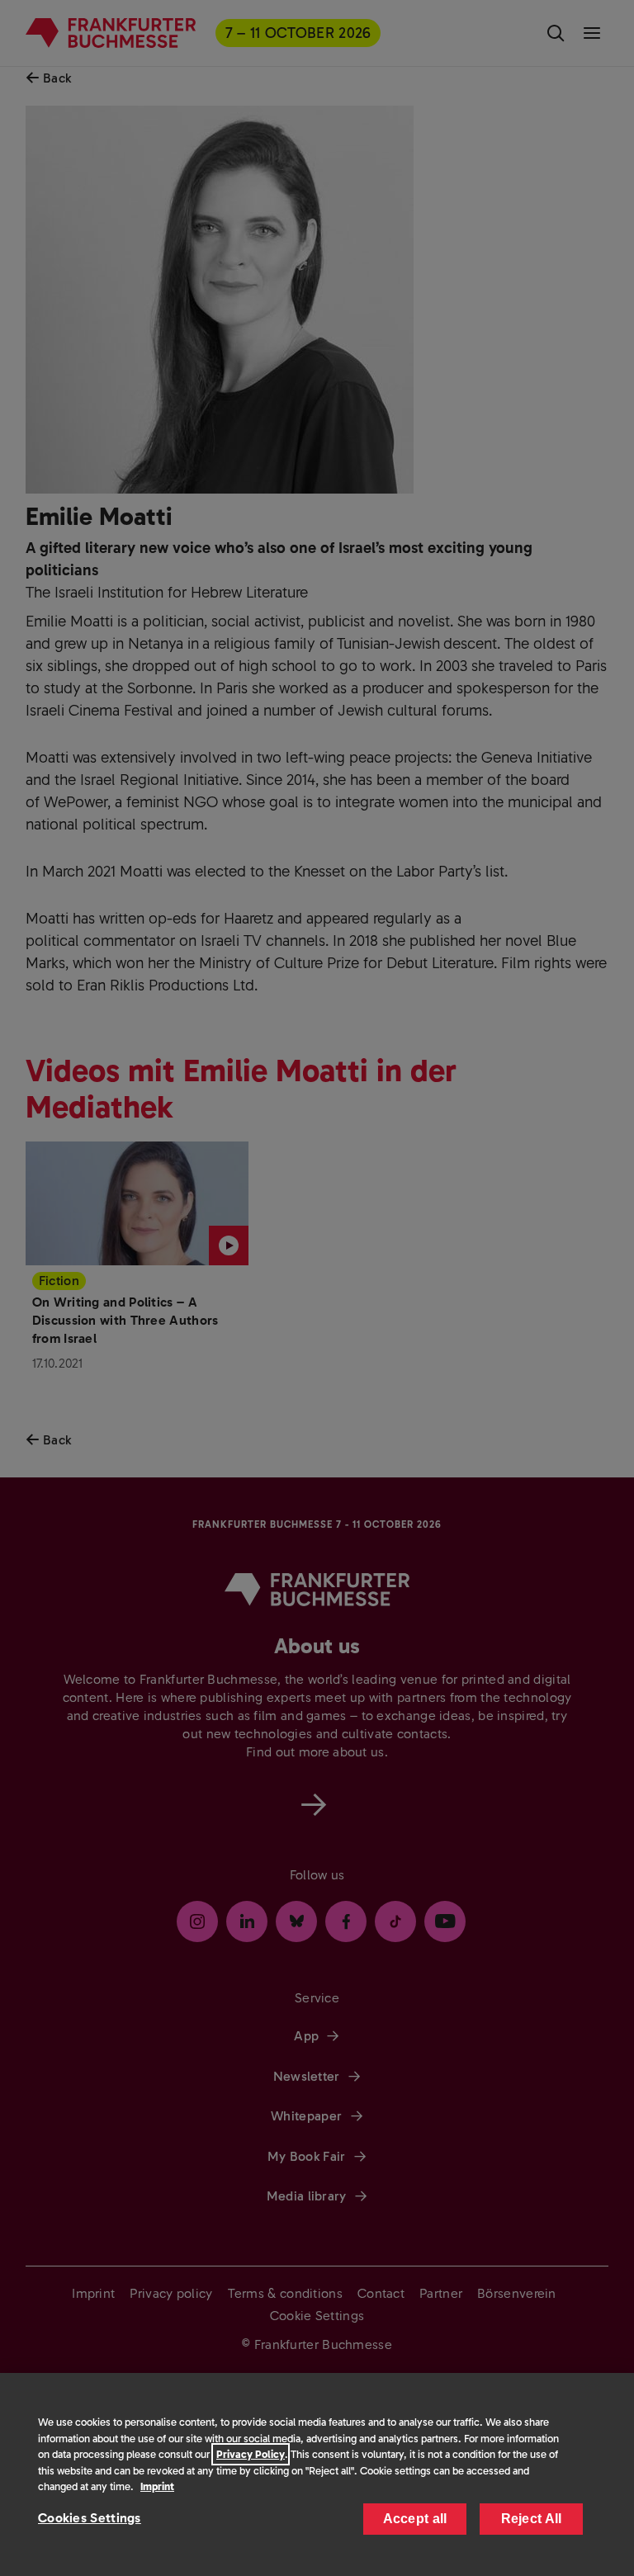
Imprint (157, 2486)
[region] (317, 2474)
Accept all (415, 2519)
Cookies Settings (90, 2518)
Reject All (532, 2519)
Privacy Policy (251, 2454)
